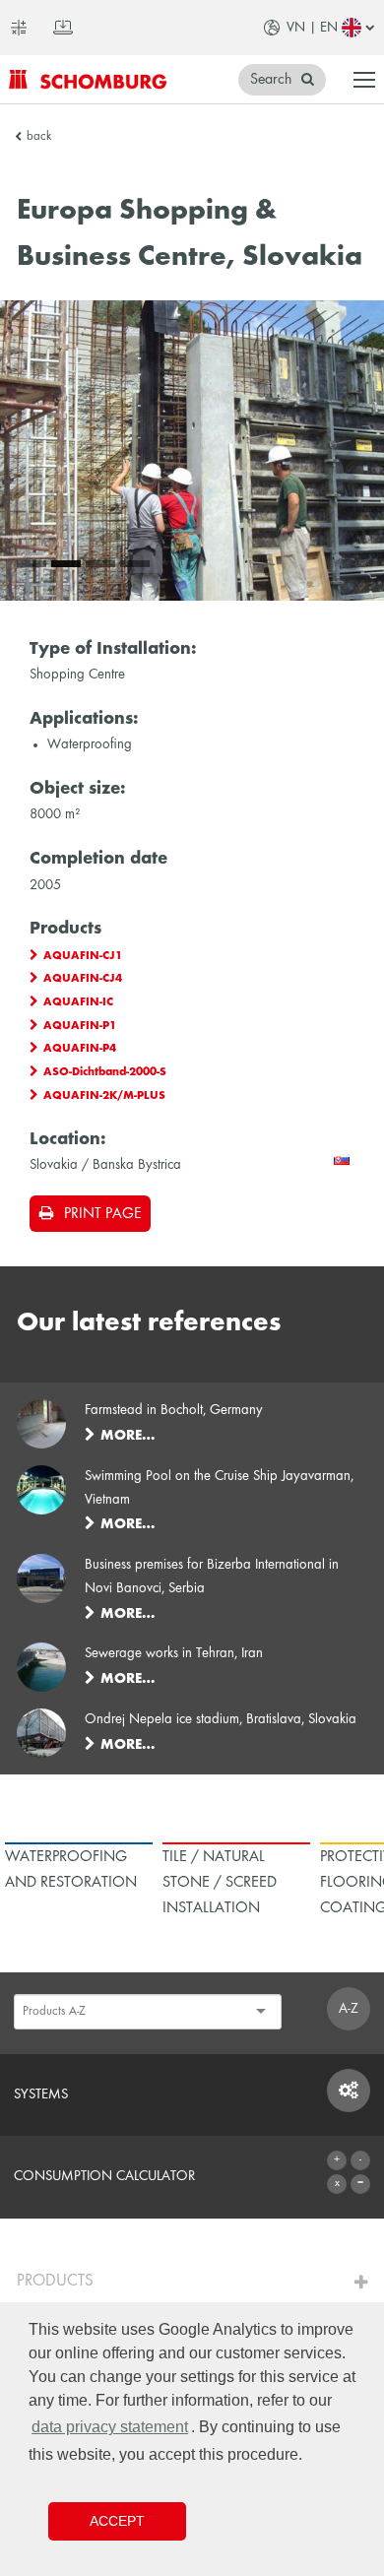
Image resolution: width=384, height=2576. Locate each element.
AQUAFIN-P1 (80, 1026)
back (39, 137)
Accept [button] (117, 2521)
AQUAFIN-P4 (80, 1049)
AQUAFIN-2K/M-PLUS (104, 1096)
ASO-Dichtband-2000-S (105, 1072)
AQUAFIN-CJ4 (83, 979)
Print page (102, 1214)
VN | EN (312, 28)
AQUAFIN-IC (78, 1002)
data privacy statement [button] (110, 2427)
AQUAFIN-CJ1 (83, 956)
